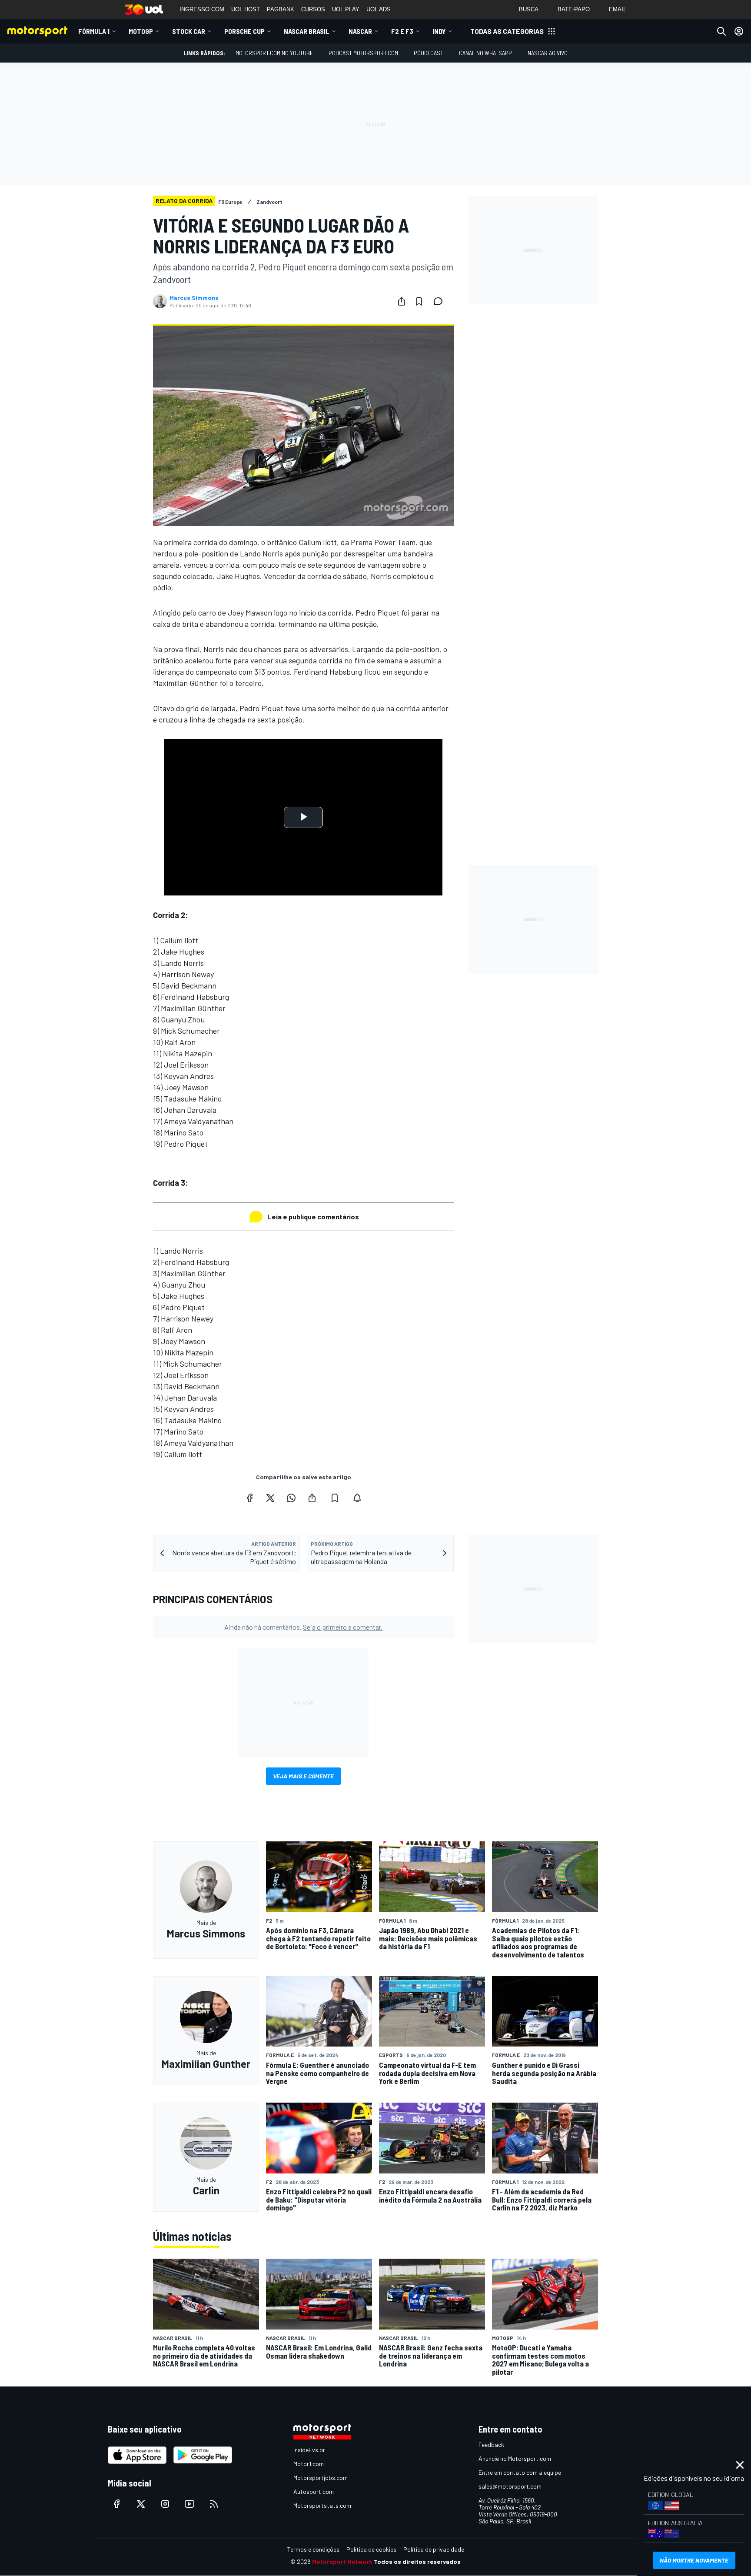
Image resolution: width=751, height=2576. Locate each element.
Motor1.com (309, 2464)
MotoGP (141, 31)
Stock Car (189, 31)
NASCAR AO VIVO (548, 53)
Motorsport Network (342, 2561)
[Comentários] (441, 301)
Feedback (491, 2445)
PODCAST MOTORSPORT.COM (363, 53)
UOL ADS (379, 9)
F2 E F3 (402, 31)
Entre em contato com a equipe (520, 2472)
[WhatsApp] (291, 1498)
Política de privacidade (434, 2549)
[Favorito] (419, 301)
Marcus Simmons (194, 298)
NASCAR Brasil (307, 31)
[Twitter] (270, 1498)
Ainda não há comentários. (303, 1627)
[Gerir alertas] (357, 1498)
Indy (439, 31)
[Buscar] (721, 31)
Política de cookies (371, 2549)
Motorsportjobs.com (321, 2478)
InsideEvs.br (309, 2450)
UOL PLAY (346, 9)
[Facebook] (249, 1498)
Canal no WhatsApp (485, 53)
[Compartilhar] (402, 301)
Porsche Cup (244, 31)
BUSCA (529, 9)
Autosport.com (314, 2491)
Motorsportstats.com (322, 2505)
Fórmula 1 (94, 31)
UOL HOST (246, 9)
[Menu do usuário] (739, 31)
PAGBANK (281, 9)
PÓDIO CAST (429, 53)
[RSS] (214, 2504)
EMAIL (618, 9)
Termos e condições (313, 2549)
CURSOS (313, 9)
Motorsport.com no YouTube (274, 53)
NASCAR (360, 31)
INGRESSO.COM (202, 9)
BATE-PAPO (574, 9)
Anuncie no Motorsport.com (515, 2458)
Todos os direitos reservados (417, 2561)
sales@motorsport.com (510, 2486)
